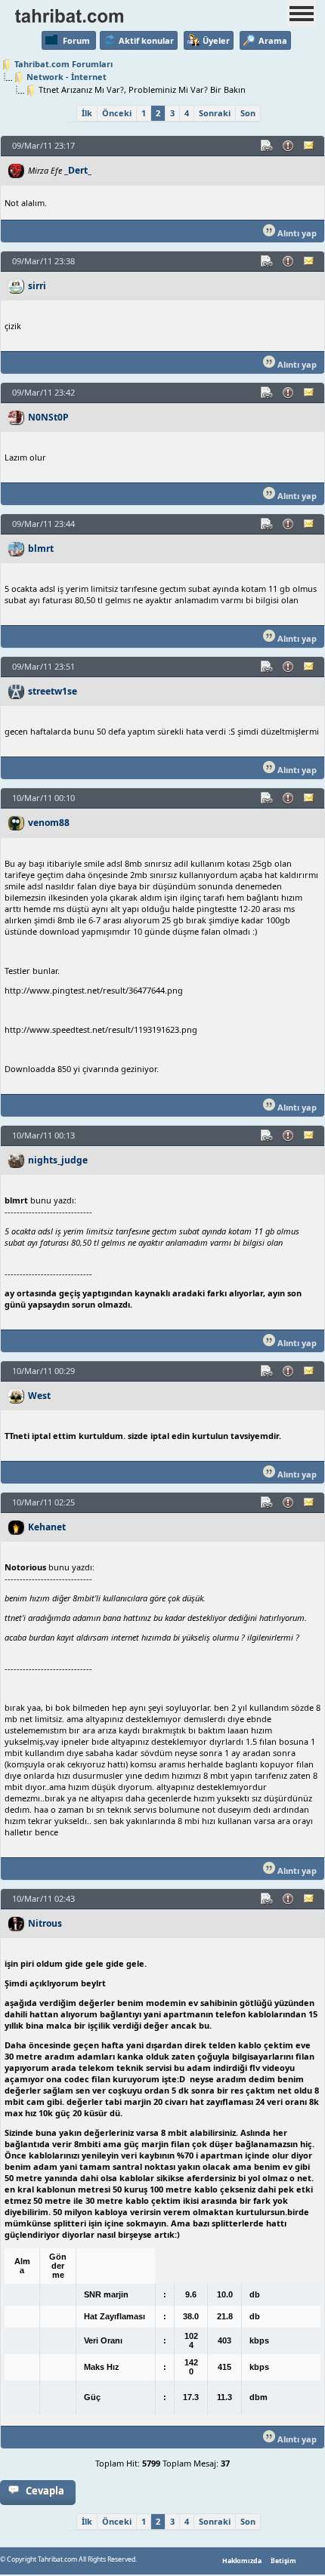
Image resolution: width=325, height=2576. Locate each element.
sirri (37, 286)
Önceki (117, 113)
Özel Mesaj (310, 146)
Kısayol (268, 146)
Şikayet (289, 146)
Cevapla (45, 2491)
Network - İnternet (67, 77)
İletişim (283, 2561)
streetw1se (53, 691)
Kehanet (47, 1527)
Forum (76, 40)
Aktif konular (146, 40)
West (39, 1396)
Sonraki (215, 113)
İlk (87, 113)
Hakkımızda (242, 2561)
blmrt (41, 548)
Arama (273, 40)
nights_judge (58, 1160)
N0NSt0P (48, 417)
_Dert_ (78, 170)
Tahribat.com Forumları (63, 64)
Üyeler (216, 40)
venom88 (49, 823)
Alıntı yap (296, 233)
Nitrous (45, 1923)
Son (248, 113)
